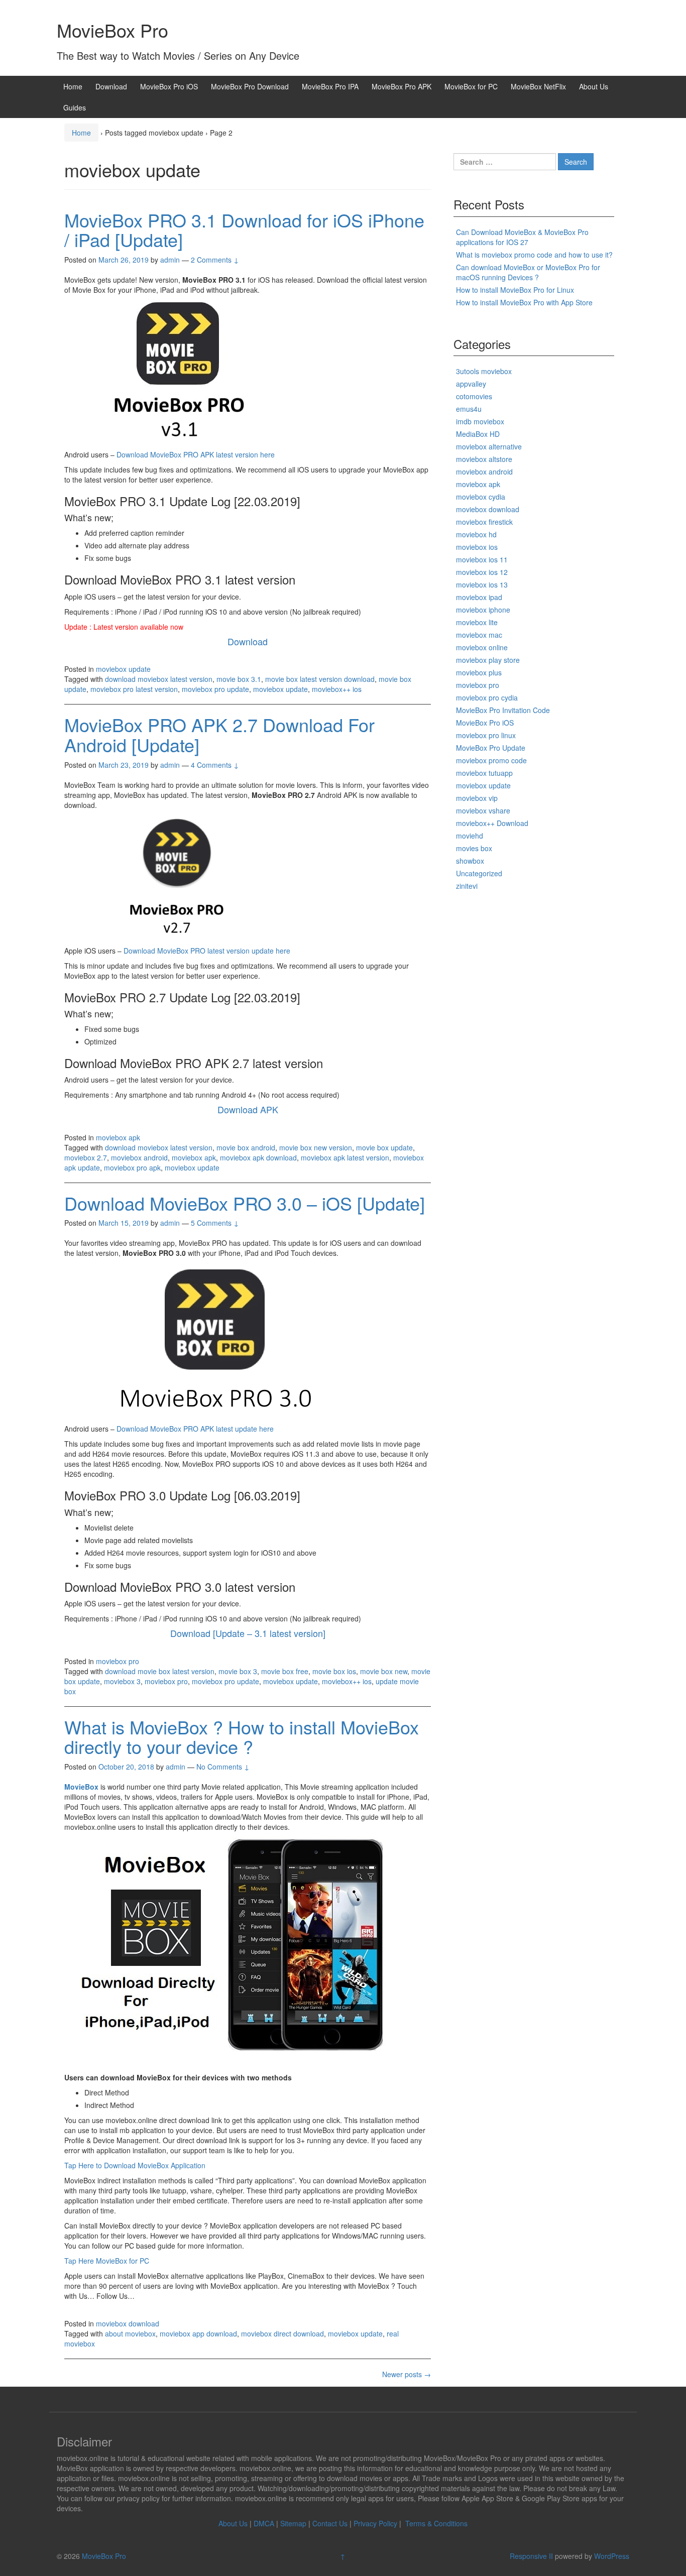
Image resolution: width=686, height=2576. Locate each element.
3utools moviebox (484, 371)
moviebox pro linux (486, 735)
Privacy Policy (375, 2523)
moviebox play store (488, 660)
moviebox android (139, 1157)
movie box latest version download (320, 679)
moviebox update (123, 669)
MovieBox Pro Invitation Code (503, 710)
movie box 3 (238, 1671)
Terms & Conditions (436, 2523)
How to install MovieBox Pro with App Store (524, 302)
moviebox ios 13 (482, 584)
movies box (474, 848)
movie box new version (316, 1147)
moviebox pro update (215, 689)
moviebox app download (198, 2333)
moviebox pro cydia (487, 697)
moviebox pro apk (132, 1167)
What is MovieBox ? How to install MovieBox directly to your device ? (242, 1737)
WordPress (612, 2556)
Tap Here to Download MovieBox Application (135, 2165)
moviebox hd (476, 534)
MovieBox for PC (471, 86)
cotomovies (474, 396)
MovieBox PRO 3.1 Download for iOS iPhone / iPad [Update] (244, 230)
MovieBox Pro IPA (330, 86)
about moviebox (130, 2333)
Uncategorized (479, 873)
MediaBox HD (478, 434)
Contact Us (330, 2523)
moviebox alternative (489, 446)
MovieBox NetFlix (538, 86)
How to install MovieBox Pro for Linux (515, 290)
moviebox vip (477, 798)
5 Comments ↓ (215, 1223)
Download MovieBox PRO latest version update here (207, 951)
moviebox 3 (122, 1681)
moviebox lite (477, 622)
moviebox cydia (481, 497)
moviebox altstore (484, 459)
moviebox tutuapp (484, 773)
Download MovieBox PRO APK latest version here (196, 454)
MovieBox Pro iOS (169, 86)
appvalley (471, 384)
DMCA (264, 2523)
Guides (75, 107)
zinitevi (467, 886)
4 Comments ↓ (215, 765)
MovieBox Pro (112, 30)
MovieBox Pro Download (250, 86)
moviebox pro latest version (134, 689)
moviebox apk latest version (345, 1157)
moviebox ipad (479, 597)
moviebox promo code (491, 760)
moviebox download (128, 2323)
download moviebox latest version (159, 679)
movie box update (384, 1147)
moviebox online (482, 647)
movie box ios (334, 1671)
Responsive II (531, 2556)
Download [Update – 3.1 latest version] (248, 1633)
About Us (594, 86)
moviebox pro (118, 1661)
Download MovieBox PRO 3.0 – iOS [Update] (245, 1203)
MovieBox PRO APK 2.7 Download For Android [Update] (219, 734)
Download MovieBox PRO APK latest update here (195, 1429)
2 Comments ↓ (215, 260)
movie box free (285, 1671)
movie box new (384, 1671)
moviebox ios (477, 547)
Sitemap (293, 2523)
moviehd (470, 836)
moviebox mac (479, 635)
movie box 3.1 (239, 679)
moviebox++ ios (337, 689)
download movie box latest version (160, 1671)
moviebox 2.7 (86, 1157)
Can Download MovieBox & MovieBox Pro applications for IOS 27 (522, 237)
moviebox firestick (484, 522)
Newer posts (407, 2374)
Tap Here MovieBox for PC (107, 2261)
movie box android (246, 1147)
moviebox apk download (258, 1157)
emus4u (469, 409)
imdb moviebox (480, 421)
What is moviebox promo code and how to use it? (534, 255)
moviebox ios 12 (482, 572)
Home (73, 86)
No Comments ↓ (223, 1767)
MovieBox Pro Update (491, 748)
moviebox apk (118, 1137)
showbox (470, 861)
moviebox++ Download (492, 823)
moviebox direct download (282, 2333)
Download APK (248, 1109)
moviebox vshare (483, 810)
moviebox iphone (483, 610)
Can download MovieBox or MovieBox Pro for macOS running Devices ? (528, 272)
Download (111, 86)
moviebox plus (479, 672)
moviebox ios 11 (482, 559)
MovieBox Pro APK (402, 86)
